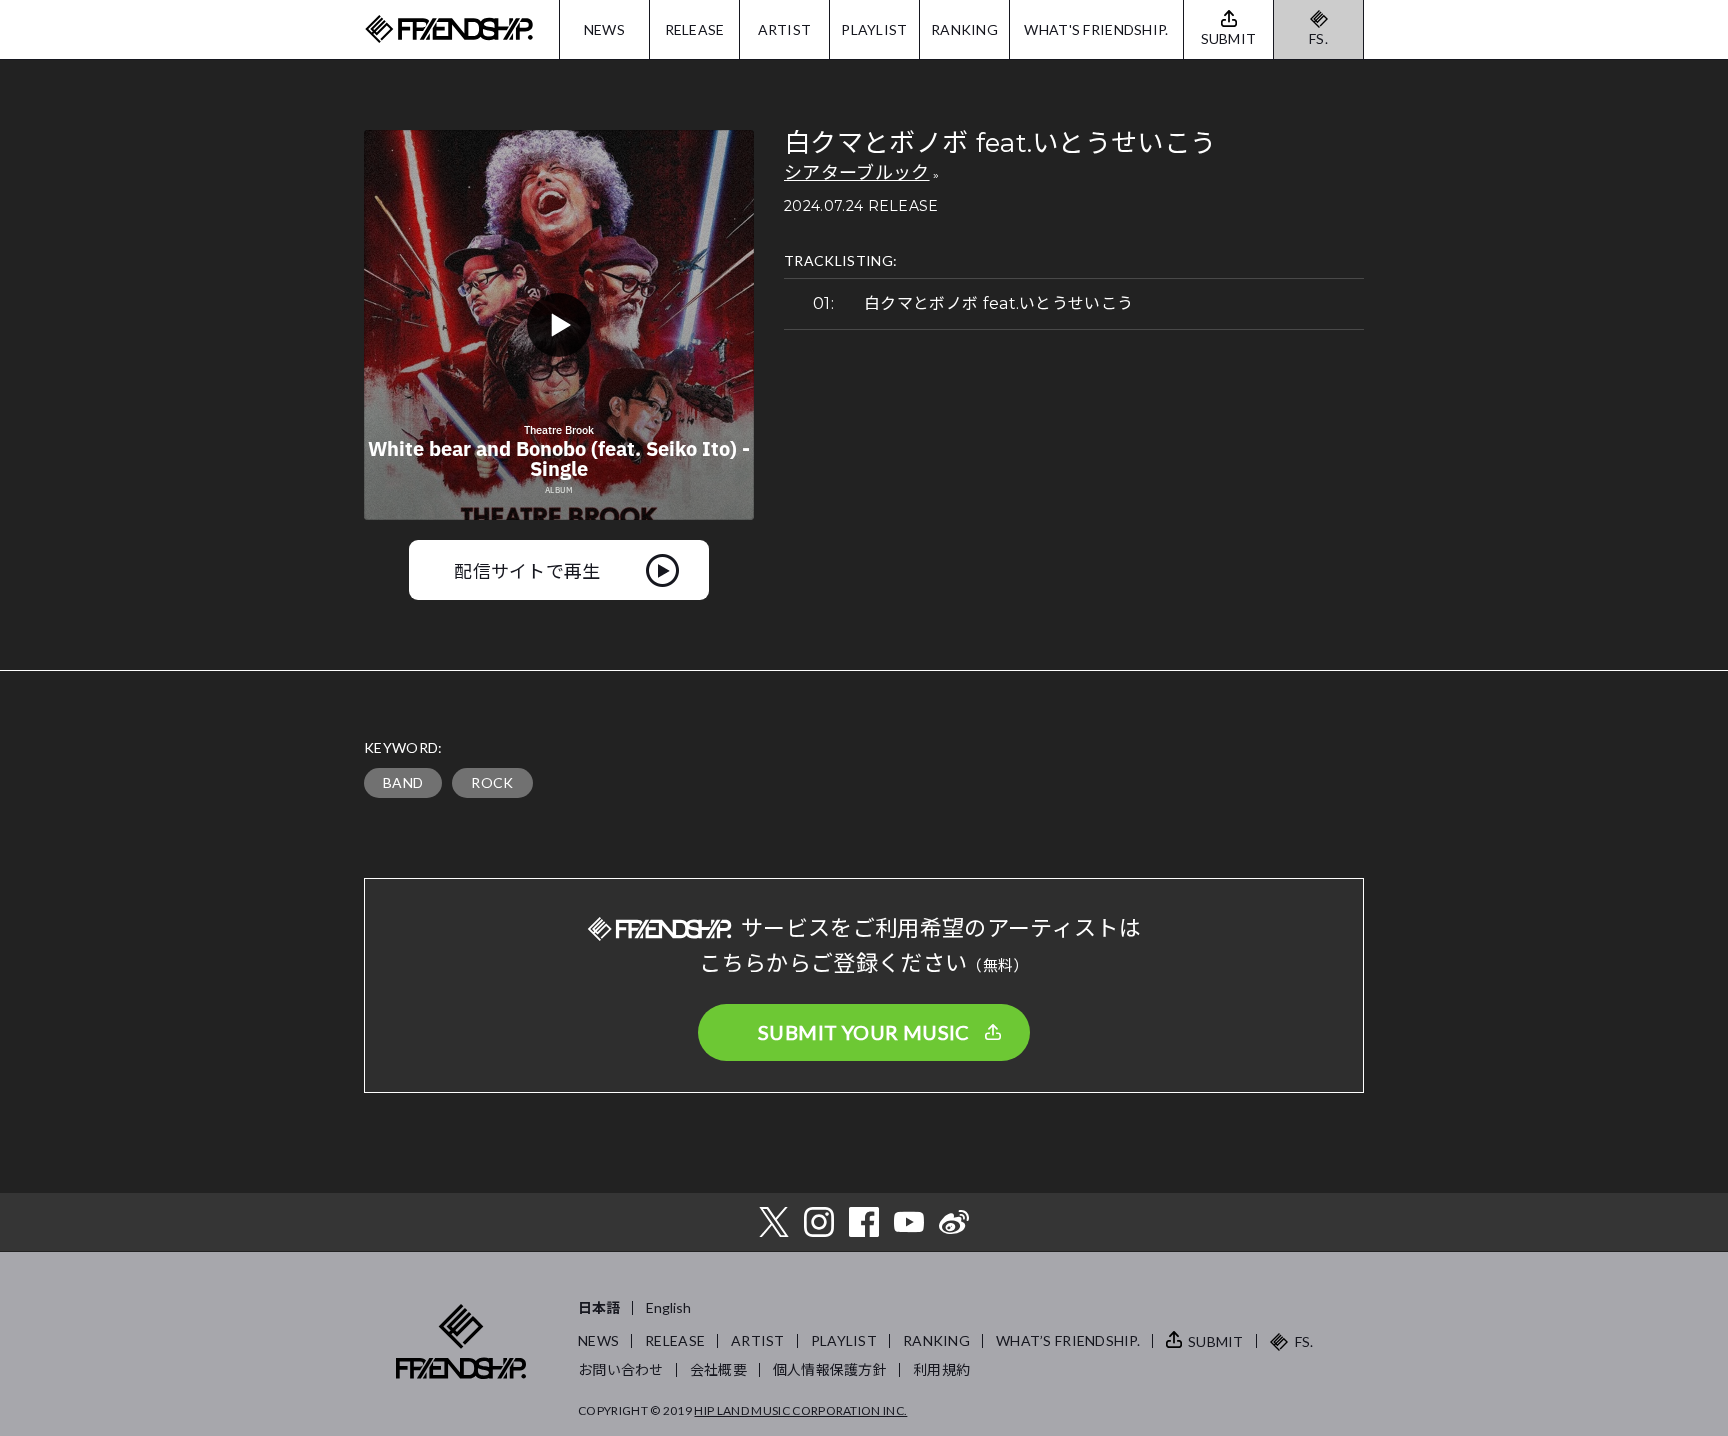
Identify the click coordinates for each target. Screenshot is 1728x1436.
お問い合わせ (621, 1369)
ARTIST (785, 29)
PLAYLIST (874, 29)
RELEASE (695, 29)
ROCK (492, 782)
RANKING (964, 29)
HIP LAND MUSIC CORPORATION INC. (800, 1410)
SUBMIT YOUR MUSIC (864, 1032)
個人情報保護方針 (830, 1369)
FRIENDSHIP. (449, 29)
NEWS (604, 29)
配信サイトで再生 (527, 570)
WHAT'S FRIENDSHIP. (1096, 29)
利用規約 (941, 1369)
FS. (1318, 38)
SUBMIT (1216, 1341)
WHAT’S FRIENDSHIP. (1068, 1340)
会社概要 (718, 1369)
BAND (403, 782)
